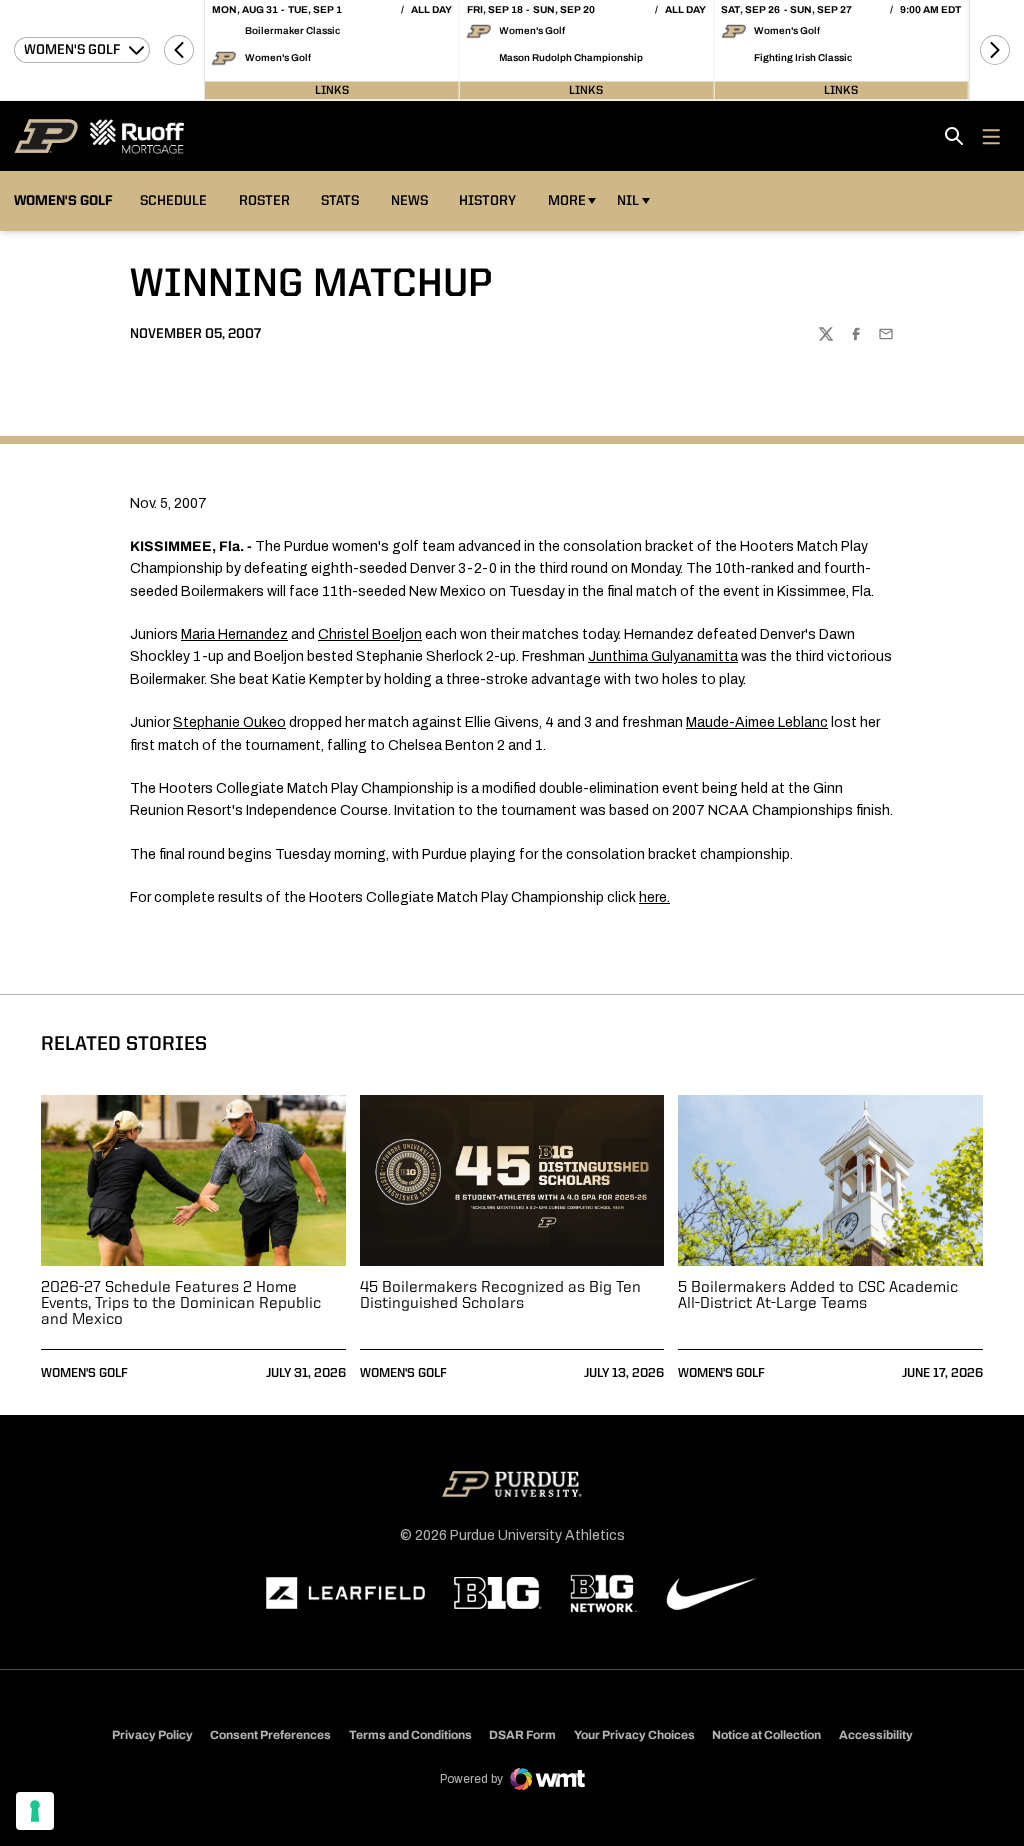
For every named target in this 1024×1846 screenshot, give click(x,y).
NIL (628, 201)
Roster (264, 201)
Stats (345, 200)
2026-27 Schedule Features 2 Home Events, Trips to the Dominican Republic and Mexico (181, 1304)
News (409, 201)
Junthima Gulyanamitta (663, 656)
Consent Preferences (270, 1735)
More (567, 201)
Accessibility (876, 1734)
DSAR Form (522, 1735)
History (487, 201)
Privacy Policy (152, 1735)
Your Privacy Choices (634, 1735)
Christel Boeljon (370, 634)
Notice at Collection (766, 1735)
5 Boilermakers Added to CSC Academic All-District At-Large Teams (818, 1296)
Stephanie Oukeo (229, 722)
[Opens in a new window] (346, 1593)
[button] (179, 50)
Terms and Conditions (410, 1735)
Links (332, 90)
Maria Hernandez (234, 634)
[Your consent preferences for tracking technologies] (35, 1811)
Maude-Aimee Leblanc (757, 722)
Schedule (173, 201)
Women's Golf (84, 1373)
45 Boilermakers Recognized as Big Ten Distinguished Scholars (500, 1296)
